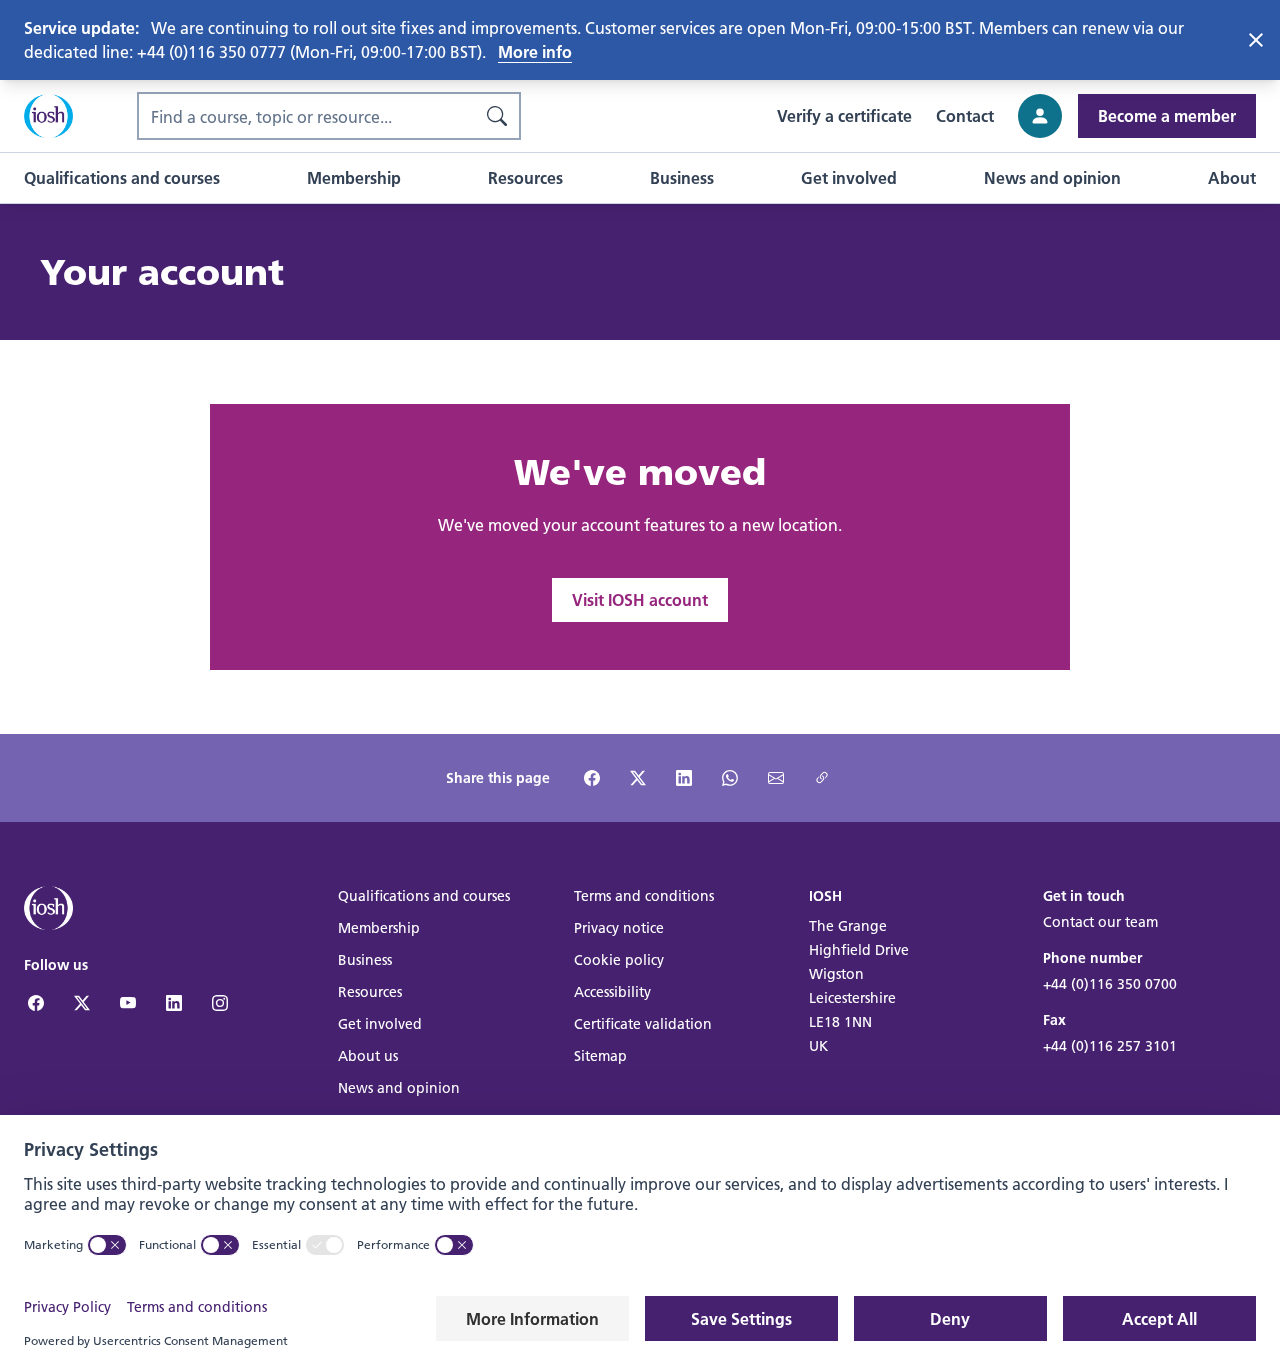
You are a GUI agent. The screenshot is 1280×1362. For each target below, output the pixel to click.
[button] (122, 178)
